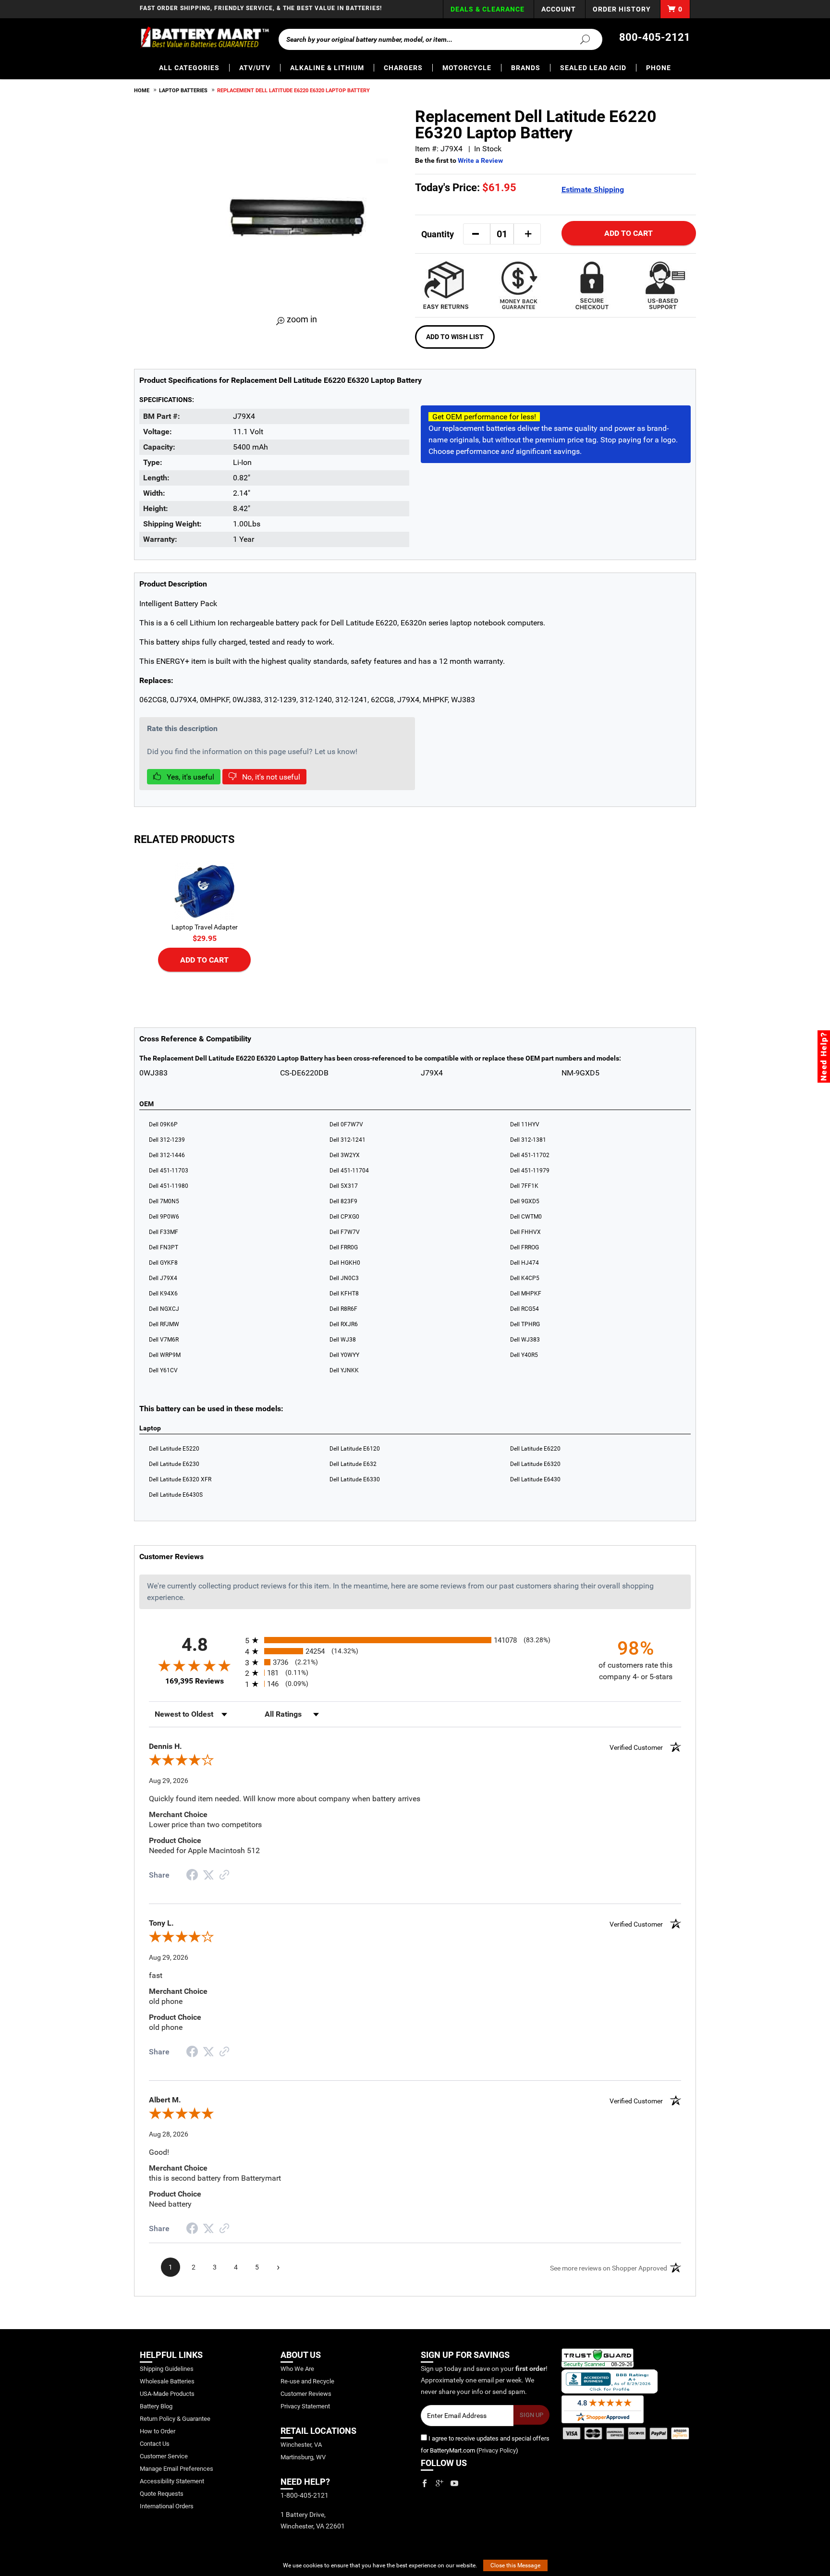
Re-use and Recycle (307, 2381)
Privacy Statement (305, 2406)
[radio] (415, 1640)
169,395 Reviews (195, 1681)
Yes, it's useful (189, 777)
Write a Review (480, 160)
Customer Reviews (306, 2394)
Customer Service (164, 2456)
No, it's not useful (270, 777)
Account (559, 9)
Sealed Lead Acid (593, 68)
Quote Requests (162, 2494)
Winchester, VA (301, 2445)
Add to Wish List (455, 337)
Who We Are (297, 2369)
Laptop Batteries (183, 91)
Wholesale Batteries (167, 2381)
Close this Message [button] (515, 2565)
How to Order (158, 2431)
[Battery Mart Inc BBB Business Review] (610, 2381)
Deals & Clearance (488, 9)
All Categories (189, 68)
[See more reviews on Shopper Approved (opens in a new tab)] (224, 1875)
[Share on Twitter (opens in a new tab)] (208, 1875)
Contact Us (155, 2444)
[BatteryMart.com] (204, 37)
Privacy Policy (497, 2450)
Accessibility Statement (172, 2481)
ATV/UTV (255, 68)
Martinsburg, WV (303, 2457)
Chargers (403, 68)
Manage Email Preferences (177, 2469)
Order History (622, 9)
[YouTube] (454, 2483)
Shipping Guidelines (167, 2369)
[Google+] (439, 2483)
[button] (476, 234)
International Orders (167, 2506)
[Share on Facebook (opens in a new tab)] (192, 1876)
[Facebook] (425, 2483)
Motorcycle (467, 68)
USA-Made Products (167, 2394)
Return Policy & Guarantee (175, 2419)
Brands (526, 68)
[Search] (579, 39)
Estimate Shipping (593, 189)
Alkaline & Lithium (327, 68)
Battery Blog (156, 2406)
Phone (659, 68)
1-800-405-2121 (305, 2495)
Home (142, 91)
